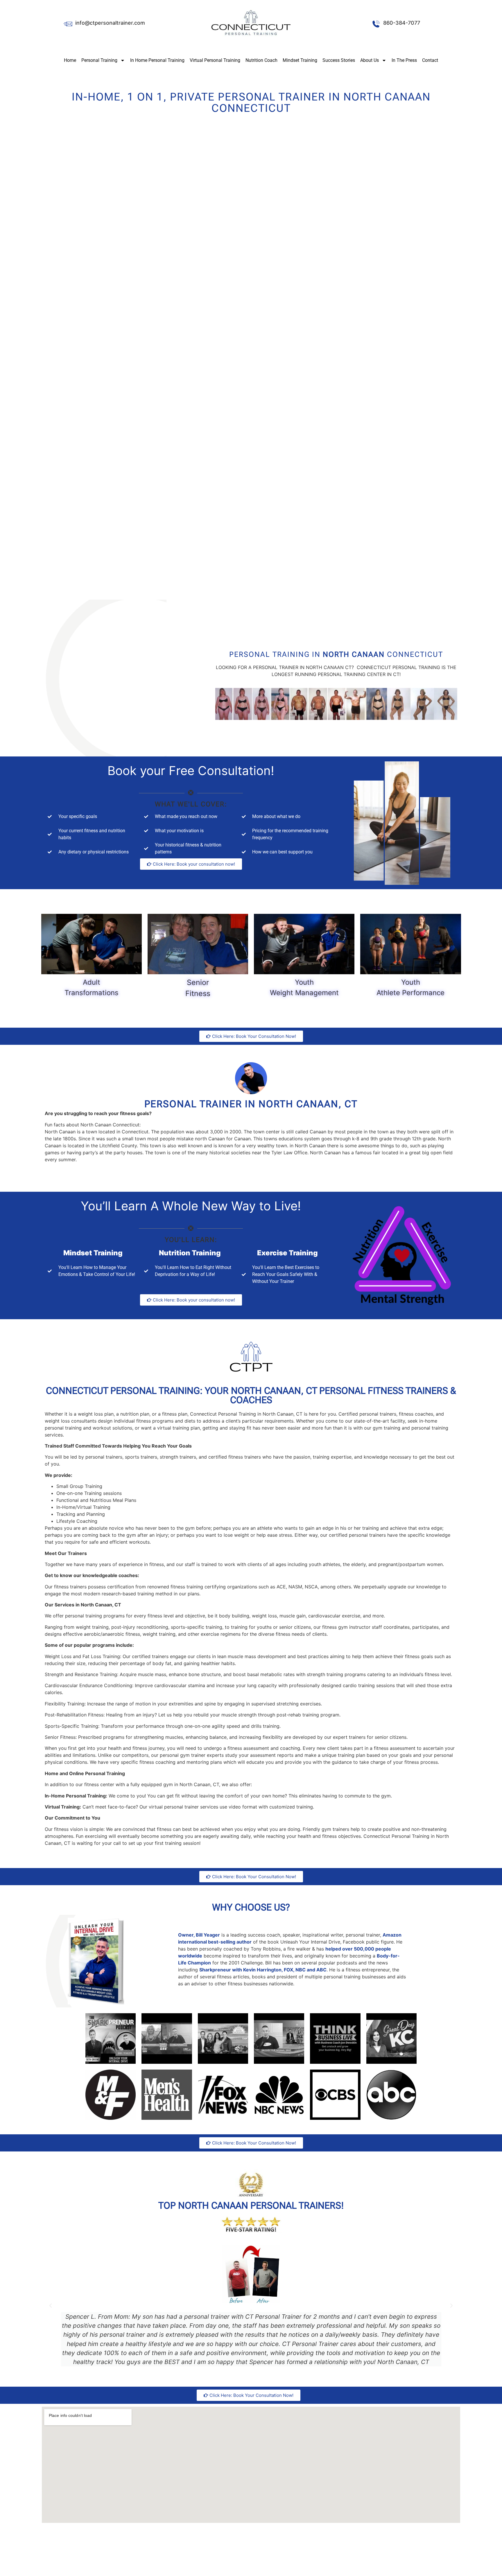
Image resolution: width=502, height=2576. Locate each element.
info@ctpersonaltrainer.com (110, 23)
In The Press (404, 60)
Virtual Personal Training (215, 60)
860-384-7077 (402, 23)
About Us (370, 60)
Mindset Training (300, 60)
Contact (430, 60)
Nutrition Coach (261, 60)
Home (70, 60)
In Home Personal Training (157, 60)
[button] (51, 2306)
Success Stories (339, 60)
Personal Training (99, 60)
